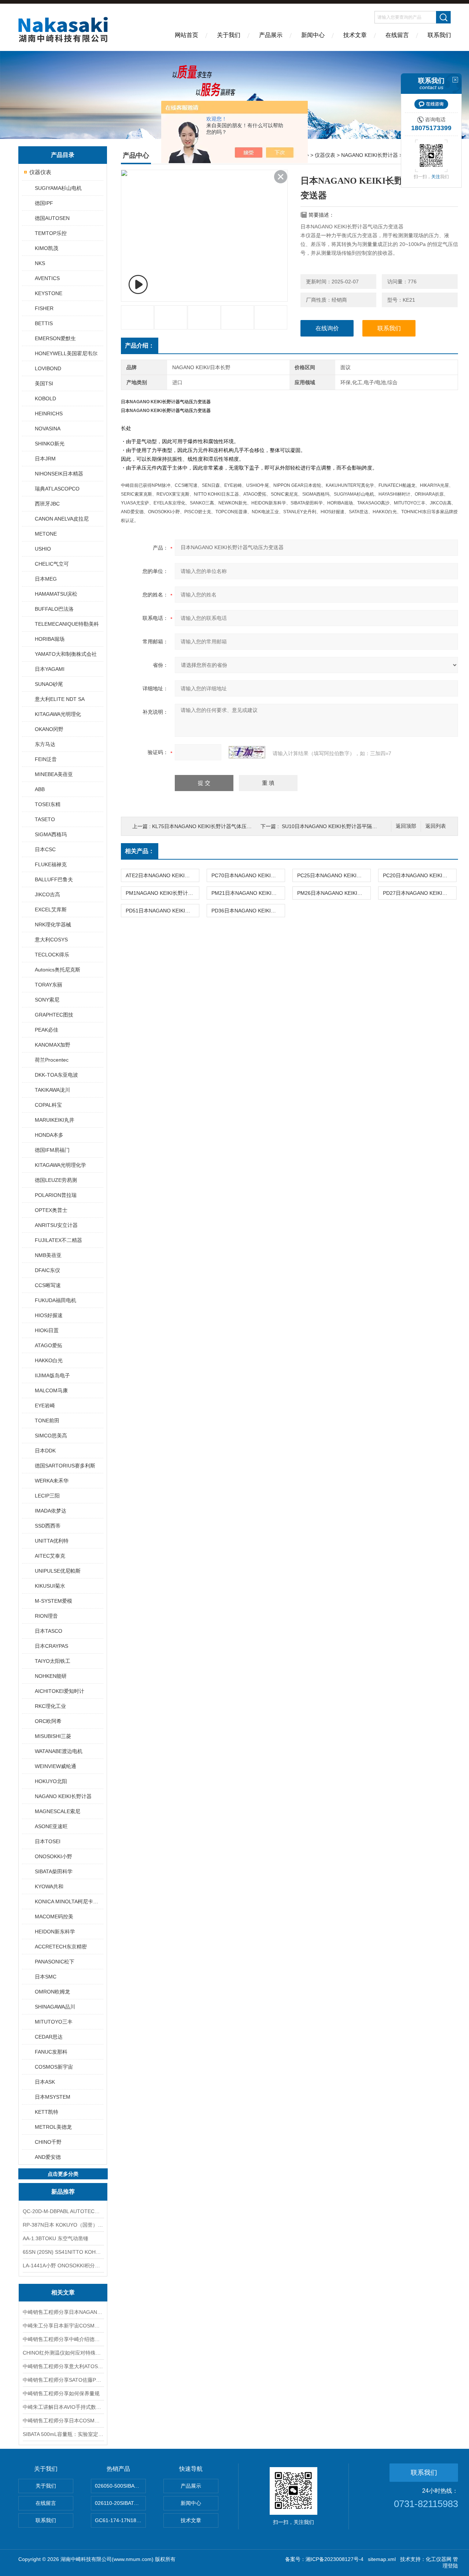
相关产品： (140, 851)
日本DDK (45, 1451)
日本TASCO (49, 1631)
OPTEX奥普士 (51, 1210)
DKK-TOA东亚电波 (56, 1075)
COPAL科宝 (48, 1105)
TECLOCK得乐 (52, 955)
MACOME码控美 (54, 1917)
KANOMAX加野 (53, 1045)
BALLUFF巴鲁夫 (54, 879)
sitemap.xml (382, 2559)
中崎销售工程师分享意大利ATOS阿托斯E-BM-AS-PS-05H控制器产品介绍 (63, 2366)
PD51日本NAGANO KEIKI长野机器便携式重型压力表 (162, 911)
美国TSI (44, 383)
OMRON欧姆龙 (52, 1992)
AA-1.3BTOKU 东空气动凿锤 (56, 2238)
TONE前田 (47, 1421)
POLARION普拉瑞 (56, 1195)
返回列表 (436, 826)
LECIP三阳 (47, 1496)
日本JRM (45, 459)
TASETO (45, 819)
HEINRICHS (49, 414)
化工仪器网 (439, 2559)
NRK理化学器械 (53, 925)
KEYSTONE (49, 293)
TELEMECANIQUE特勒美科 (67, 624)
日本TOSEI (48, 1841)
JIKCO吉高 (47, 894)
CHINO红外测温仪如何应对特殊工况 (63, 2353)
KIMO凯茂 (47, 248)
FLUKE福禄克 (51, 864)
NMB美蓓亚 (48, 1255)
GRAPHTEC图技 (54, 1015)
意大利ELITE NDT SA (60, 699)
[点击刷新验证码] (247, 752)
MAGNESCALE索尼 (58, 1811)
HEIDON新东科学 (55, 1932)
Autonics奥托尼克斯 (58, 970)
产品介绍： (140, 346)
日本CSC (45, 849)
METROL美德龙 (53, 2127)
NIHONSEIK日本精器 (59, 474)
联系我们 (439, 35)
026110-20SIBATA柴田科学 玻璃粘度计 (120, 2503)
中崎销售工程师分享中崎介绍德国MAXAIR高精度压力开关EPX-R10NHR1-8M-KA (63, 2339)
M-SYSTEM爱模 (53, 1601)
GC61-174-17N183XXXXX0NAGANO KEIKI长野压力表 (120, 2520)
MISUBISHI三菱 (53, 1736)
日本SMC (46, 1977)
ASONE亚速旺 (51, 1826)
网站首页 (187, 35)
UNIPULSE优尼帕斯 (58, 1571)
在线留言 (397, 35)
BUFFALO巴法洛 (54, 609)
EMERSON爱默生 (55, 338)
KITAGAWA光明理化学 (60, 1165)
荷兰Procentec (52, 1060)
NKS (40, 263)
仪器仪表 (40, 172)
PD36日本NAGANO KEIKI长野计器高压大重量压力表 (248, 911)
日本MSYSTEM (53, 2097)
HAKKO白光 (49, 1360)
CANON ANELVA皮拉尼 (62, 519)
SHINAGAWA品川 (55, 2007)
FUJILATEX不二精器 (58, 1240)
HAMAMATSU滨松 (56, 594)
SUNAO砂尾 (49, 684)
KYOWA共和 (49, 1886)
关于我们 (229, 35)
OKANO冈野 (49, 729)
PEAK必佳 (47, 1030)
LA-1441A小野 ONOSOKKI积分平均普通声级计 (63, 2266)
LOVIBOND (48, 368)
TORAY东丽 (49, 985)
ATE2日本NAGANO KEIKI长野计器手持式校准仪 (162, 875)
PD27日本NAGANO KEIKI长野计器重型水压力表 (420, 893)
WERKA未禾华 (52, 1481)
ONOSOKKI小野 (53, 1856)
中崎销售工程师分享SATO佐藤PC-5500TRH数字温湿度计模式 (63, 2380)
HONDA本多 (49, 1135)
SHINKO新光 (50, 444)
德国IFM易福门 (52, 1150)
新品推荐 (63, 2192)
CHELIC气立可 (52, 564)
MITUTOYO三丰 (54, 2022)
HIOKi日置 (47, 1330)
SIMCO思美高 (51, 1436)
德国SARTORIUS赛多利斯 (65, 1466)
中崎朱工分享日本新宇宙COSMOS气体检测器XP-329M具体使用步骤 (63, 2326)
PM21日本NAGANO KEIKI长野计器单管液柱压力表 (248, 893)
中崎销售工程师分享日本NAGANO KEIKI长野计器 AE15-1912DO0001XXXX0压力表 (63, 2312)
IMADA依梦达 (51, 1511)
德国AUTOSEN (52, 218)
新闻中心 (313, 35)
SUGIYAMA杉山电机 (58, 188)
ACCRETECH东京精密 (61, 1947)
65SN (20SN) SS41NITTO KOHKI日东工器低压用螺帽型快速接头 (63, 2252)
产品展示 (271, 35)
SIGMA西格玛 (51, 834)
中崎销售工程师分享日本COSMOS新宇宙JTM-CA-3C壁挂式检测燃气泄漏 (63, 2421)
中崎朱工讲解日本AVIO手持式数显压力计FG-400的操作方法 (63, 2407)
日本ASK (45, 2082)
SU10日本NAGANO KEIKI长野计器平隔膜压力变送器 (342, 826)
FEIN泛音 (46, 759)
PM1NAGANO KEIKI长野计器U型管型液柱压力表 (162, 893)
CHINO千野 (48, 2142)
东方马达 (45, 744)
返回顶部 (406, 826)
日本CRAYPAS (51, 1646)
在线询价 (327, 328)
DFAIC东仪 (47, 1270)
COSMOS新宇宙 (54, 2067)
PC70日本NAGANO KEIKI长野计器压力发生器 (248, 875)
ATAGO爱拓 (49, 1345)
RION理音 (46, 1616)
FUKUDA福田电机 (56, 1300)
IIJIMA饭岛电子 (52, 1375)
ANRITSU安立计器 (56, 1225)
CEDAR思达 (49, 2037)
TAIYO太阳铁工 (53, 1661)
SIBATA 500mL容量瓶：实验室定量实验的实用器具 (63, 2434)
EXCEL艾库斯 (51, 909)
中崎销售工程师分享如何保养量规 (61, 2393)
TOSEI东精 (48, 804)
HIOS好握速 (49, 1315)
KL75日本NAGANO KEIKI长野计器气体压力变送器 (210, 826)
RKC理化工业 (50, 1706)
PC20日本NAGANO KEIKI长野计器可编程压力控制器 (420, 875)
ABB (40, 789)
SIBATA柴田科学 (54, 1871)
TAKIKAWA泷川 (52, 1090)
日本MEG (46, 579)
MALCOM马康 (51, 1390)
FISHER (44, 308)
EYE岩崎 (45, 1405)
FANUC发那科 (51, 2052)
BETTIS (44, 323)
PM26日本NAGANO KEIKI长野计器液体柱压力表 (334, 893)
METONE (46, 534)
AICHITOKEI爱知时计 (60, 1691)
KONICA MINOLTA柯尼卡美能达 (69, 1901)
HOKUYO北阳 (51, 1781)
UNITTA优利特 (52, 1541)
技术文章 (355, 35)
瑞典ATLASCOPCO (57, 489)
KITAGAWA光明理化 (58, 714)
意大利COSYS (51, 940)
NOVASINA (48, 429)
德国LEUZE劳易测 (56, 1180)
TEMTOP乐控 (51, 233)
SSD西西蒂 (48, 1526)
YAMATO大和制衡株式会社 (66, 654)
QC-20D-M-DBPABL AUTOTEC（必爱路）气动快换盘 (63, 2211)
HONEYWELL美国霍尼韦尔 (66, 353)
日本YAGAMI (50, 669)
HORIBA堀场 (50, 639)
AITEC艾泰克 (50, 1556)
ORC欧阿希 (48, 1721)
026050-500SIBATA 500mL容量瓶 (120, 2486)
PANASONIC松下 (55, 1962)
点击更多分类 (63, 2174)
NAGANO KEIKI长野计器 (63, 1796)
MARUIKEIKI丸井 (55, 1120)
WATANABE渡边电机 (59, 1751)
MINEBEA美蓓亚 (54, 774)
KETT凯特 (47, 2112)
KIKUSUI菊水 (50, 1586)
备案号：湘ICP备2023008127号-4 (324, 2559)
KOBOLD (45, 398)
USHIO (43, 549)
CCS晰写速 (48, 1285)
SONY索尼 (47, 1000)
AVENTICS (47, 278)
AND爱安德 (48, 2157)
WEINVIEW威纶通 (56, 1766)
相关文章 (63, 2292)
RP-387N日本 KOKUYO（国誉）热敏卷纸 (63, 2225)
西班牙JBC (47, 504)
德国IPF (44, 203)
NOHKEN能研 (51, 1676)
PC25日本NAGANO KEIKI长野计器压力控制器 (334, 875)
